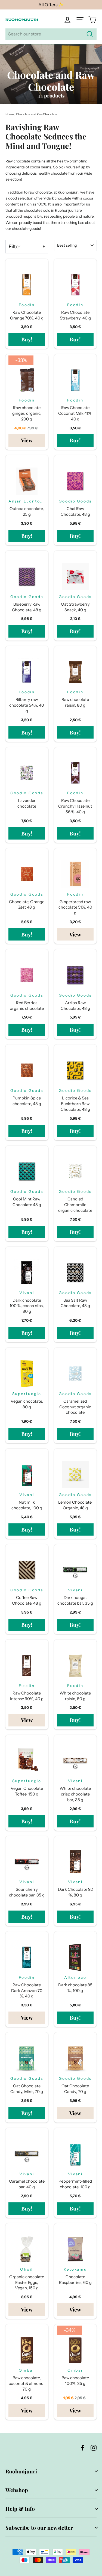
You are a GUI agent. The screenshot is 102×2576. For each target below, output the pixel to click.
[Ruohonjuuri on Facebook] (83, 2447)
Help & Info (20, 2509)
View (27, 440)
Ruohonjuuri (21, 2471)
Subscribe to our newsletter (39, 2528)
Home (10, 114)
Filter (15, 247)
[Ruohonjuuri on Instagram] (94, 2447)
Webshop (17, 2490)
